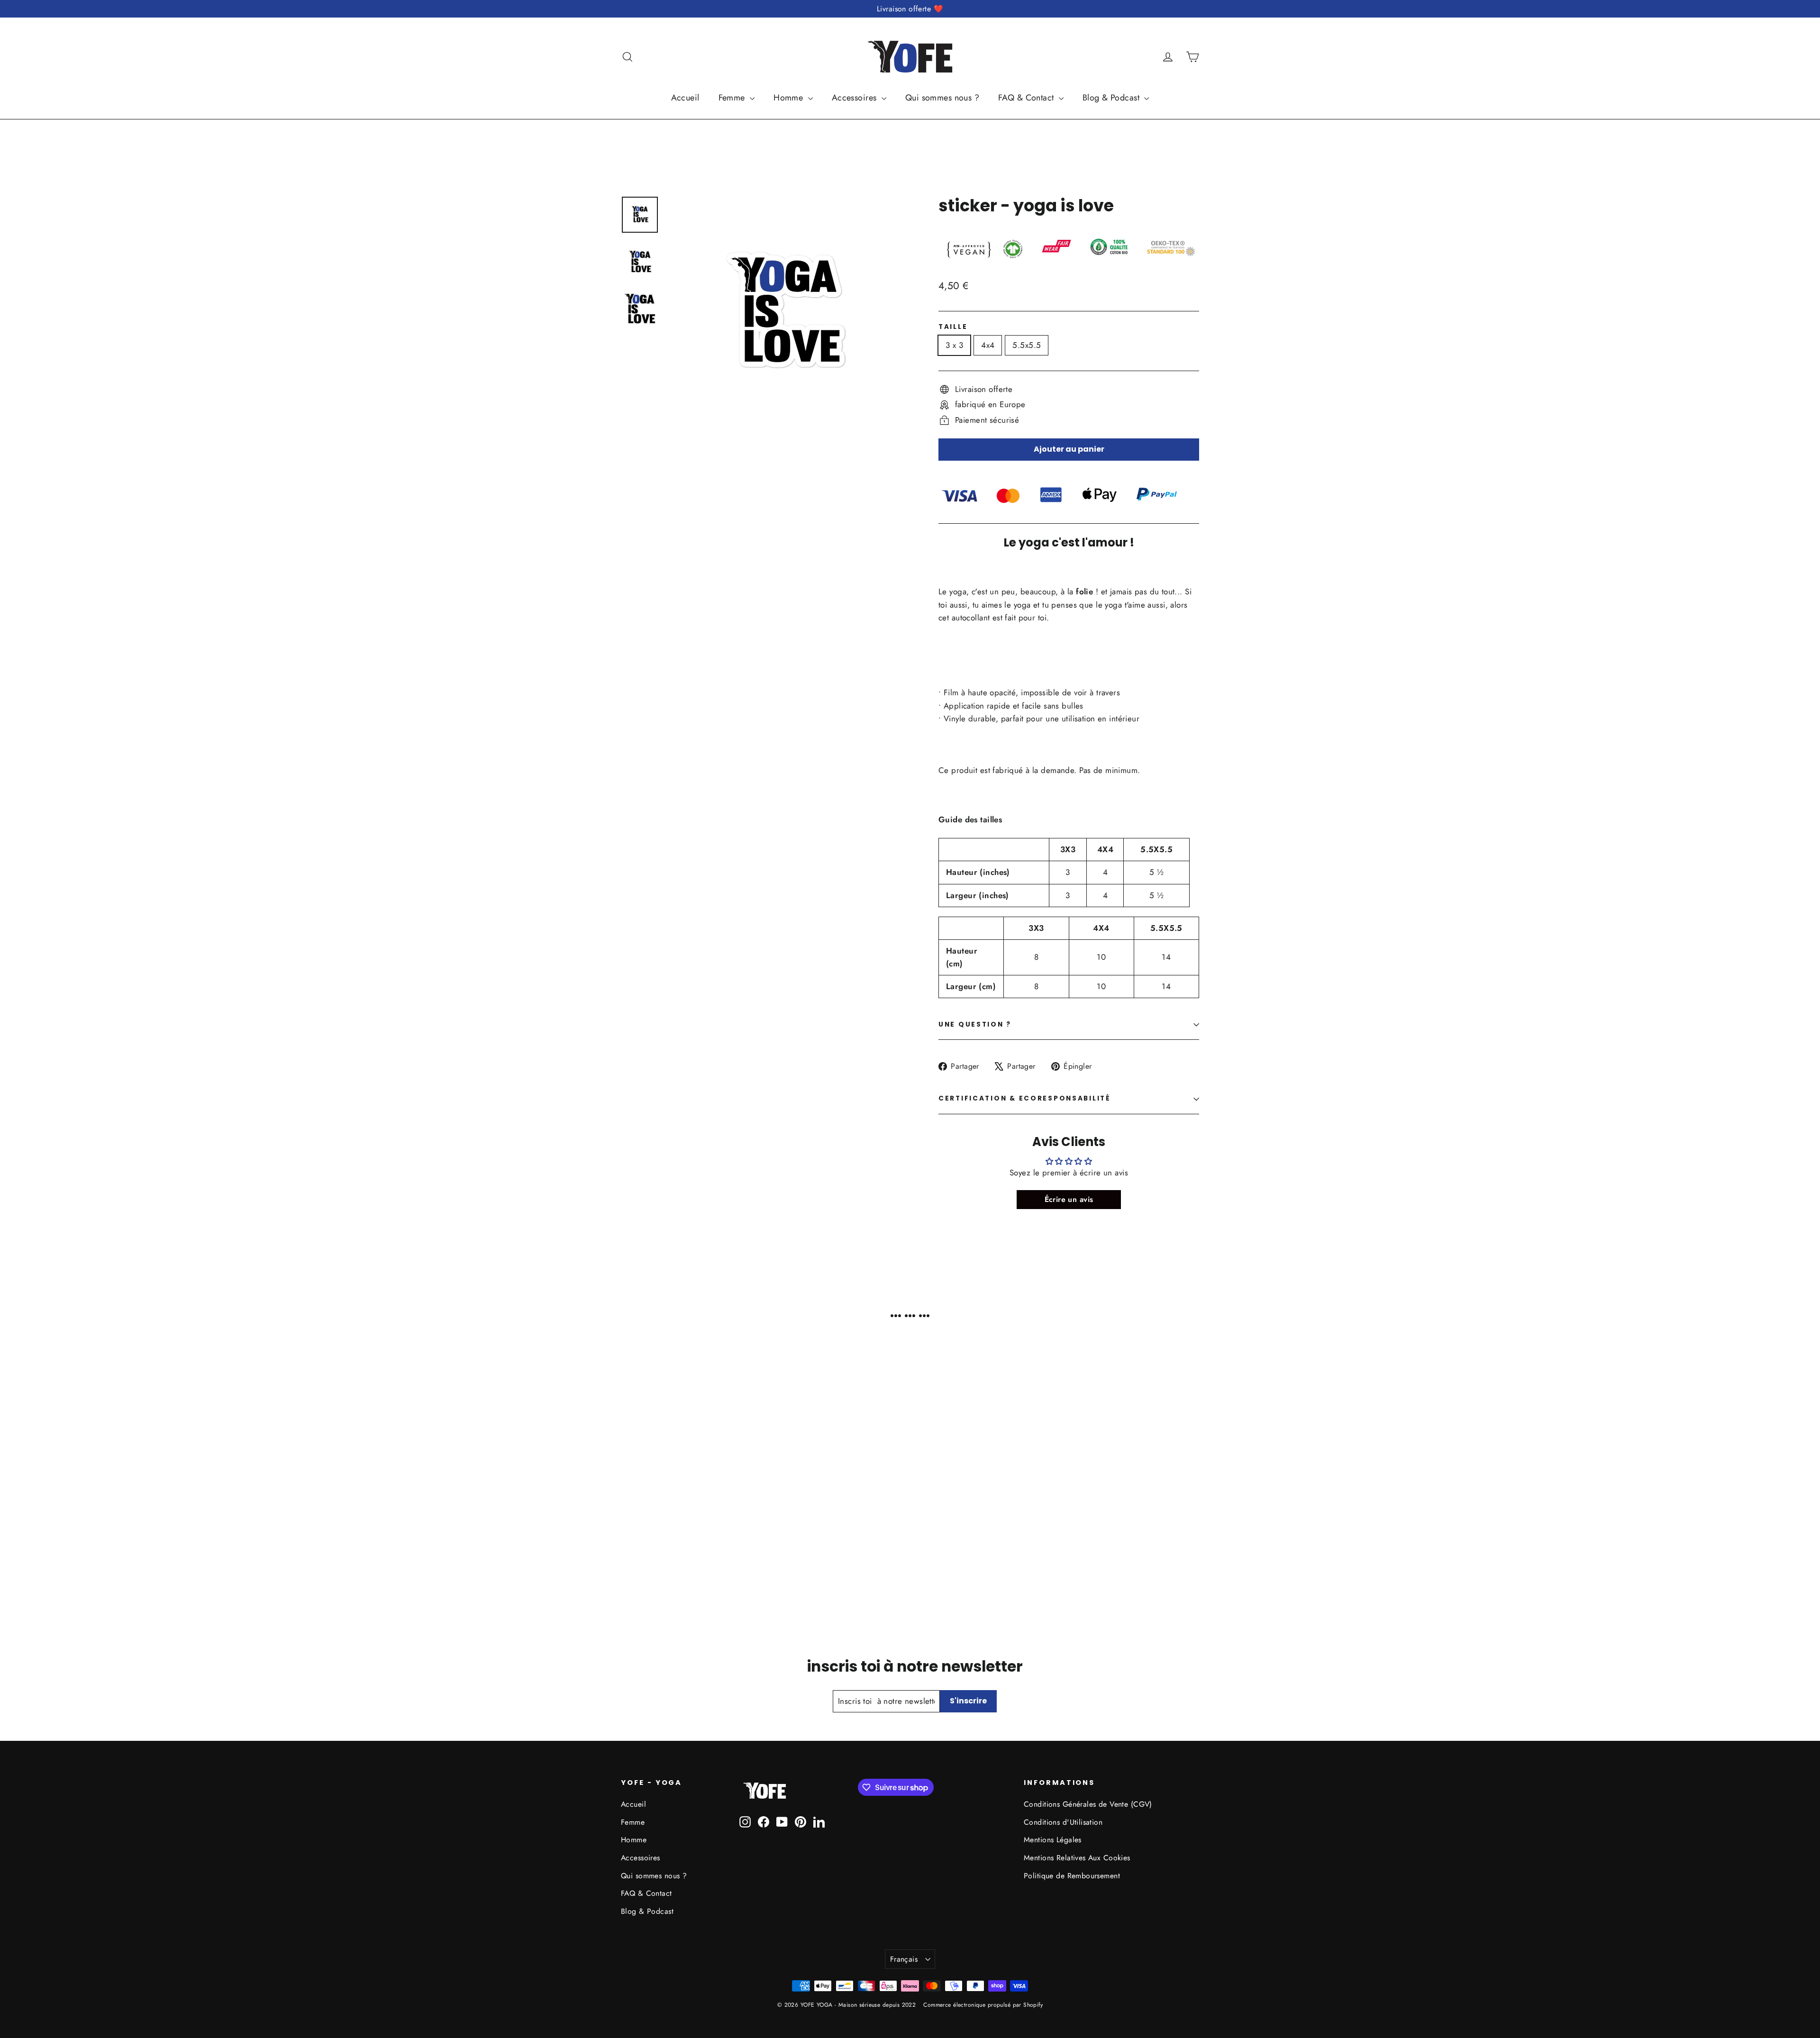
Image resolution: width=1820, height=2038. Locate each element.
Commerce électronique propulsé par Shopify (983, 2005)
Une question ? (975, 1024)
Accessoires (855, 98)
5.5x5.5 (1027, 345)
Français (904, 1959)
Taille (953, 327)
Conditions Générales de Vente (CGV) (1088, 1804)
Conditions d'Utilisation (1063, 1822)
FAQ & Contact (1027, 98)
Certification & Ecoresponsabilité (1025, 1098)
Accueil (685, 98)
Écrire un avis (1069, 1199)
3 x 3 (954, 345)
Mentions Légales (1053, 1840)
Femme (733, 98)
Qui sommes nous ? (942, 98)
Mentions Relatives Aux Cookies (1077, 1858)
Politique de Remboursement (1072, 1876)
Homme (790, 98)
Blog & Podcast (1112, 98)
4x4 (988, 345)
